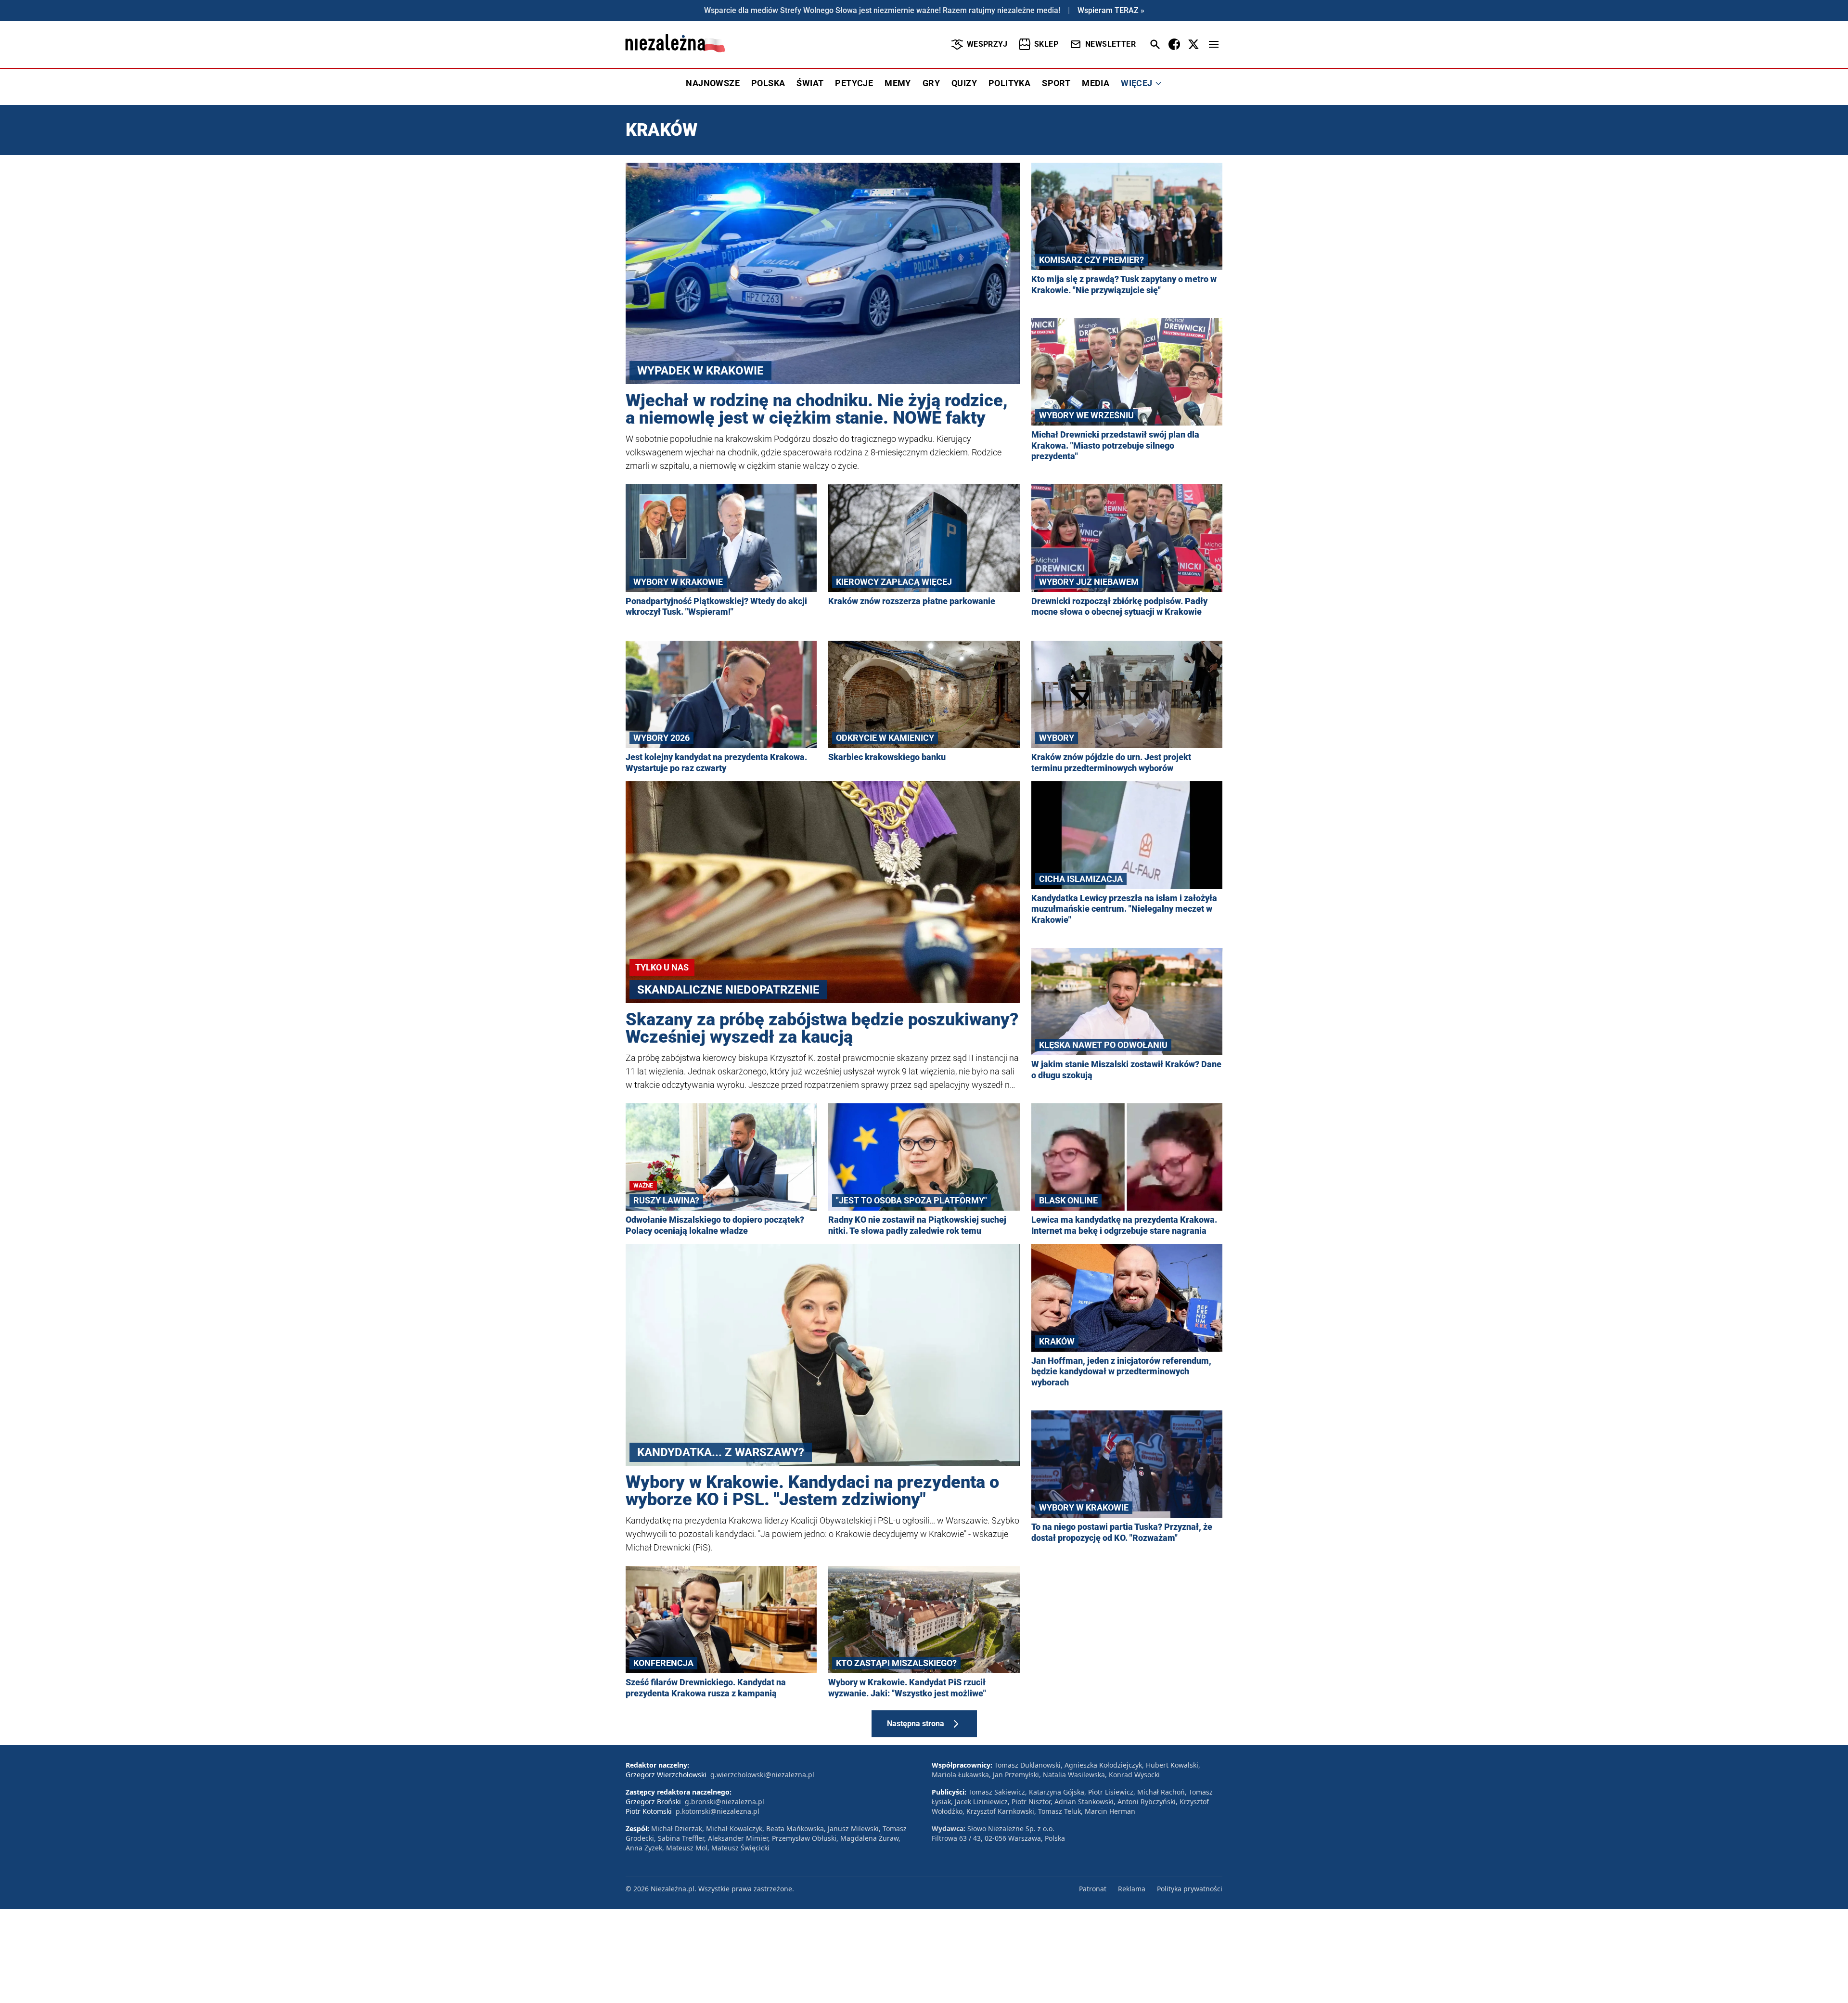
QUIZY (964, 83)
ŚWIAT (810, 83)
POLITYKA (1009, 83)
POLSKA (768, 83)
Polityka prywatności (1190, 1889)
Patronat (1093, 1889)
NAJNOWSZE (713, 83)
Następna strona (916, 1724)
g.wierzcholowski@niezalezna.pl (762, 1775)
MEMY (898, 83)
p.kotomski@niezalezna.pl (718, 1811)
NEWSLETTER (1110, 44)
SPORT (1056, 83)
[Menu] (1214, 44)
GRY (931, 83)
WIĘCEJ (1136, 83)
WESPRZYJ (987, 44)
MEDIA (1096, 83)
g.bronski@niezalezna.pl (725, 1802)
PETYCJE (854, 83)
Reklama (1132, 1889)
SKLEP (1046, 44)
